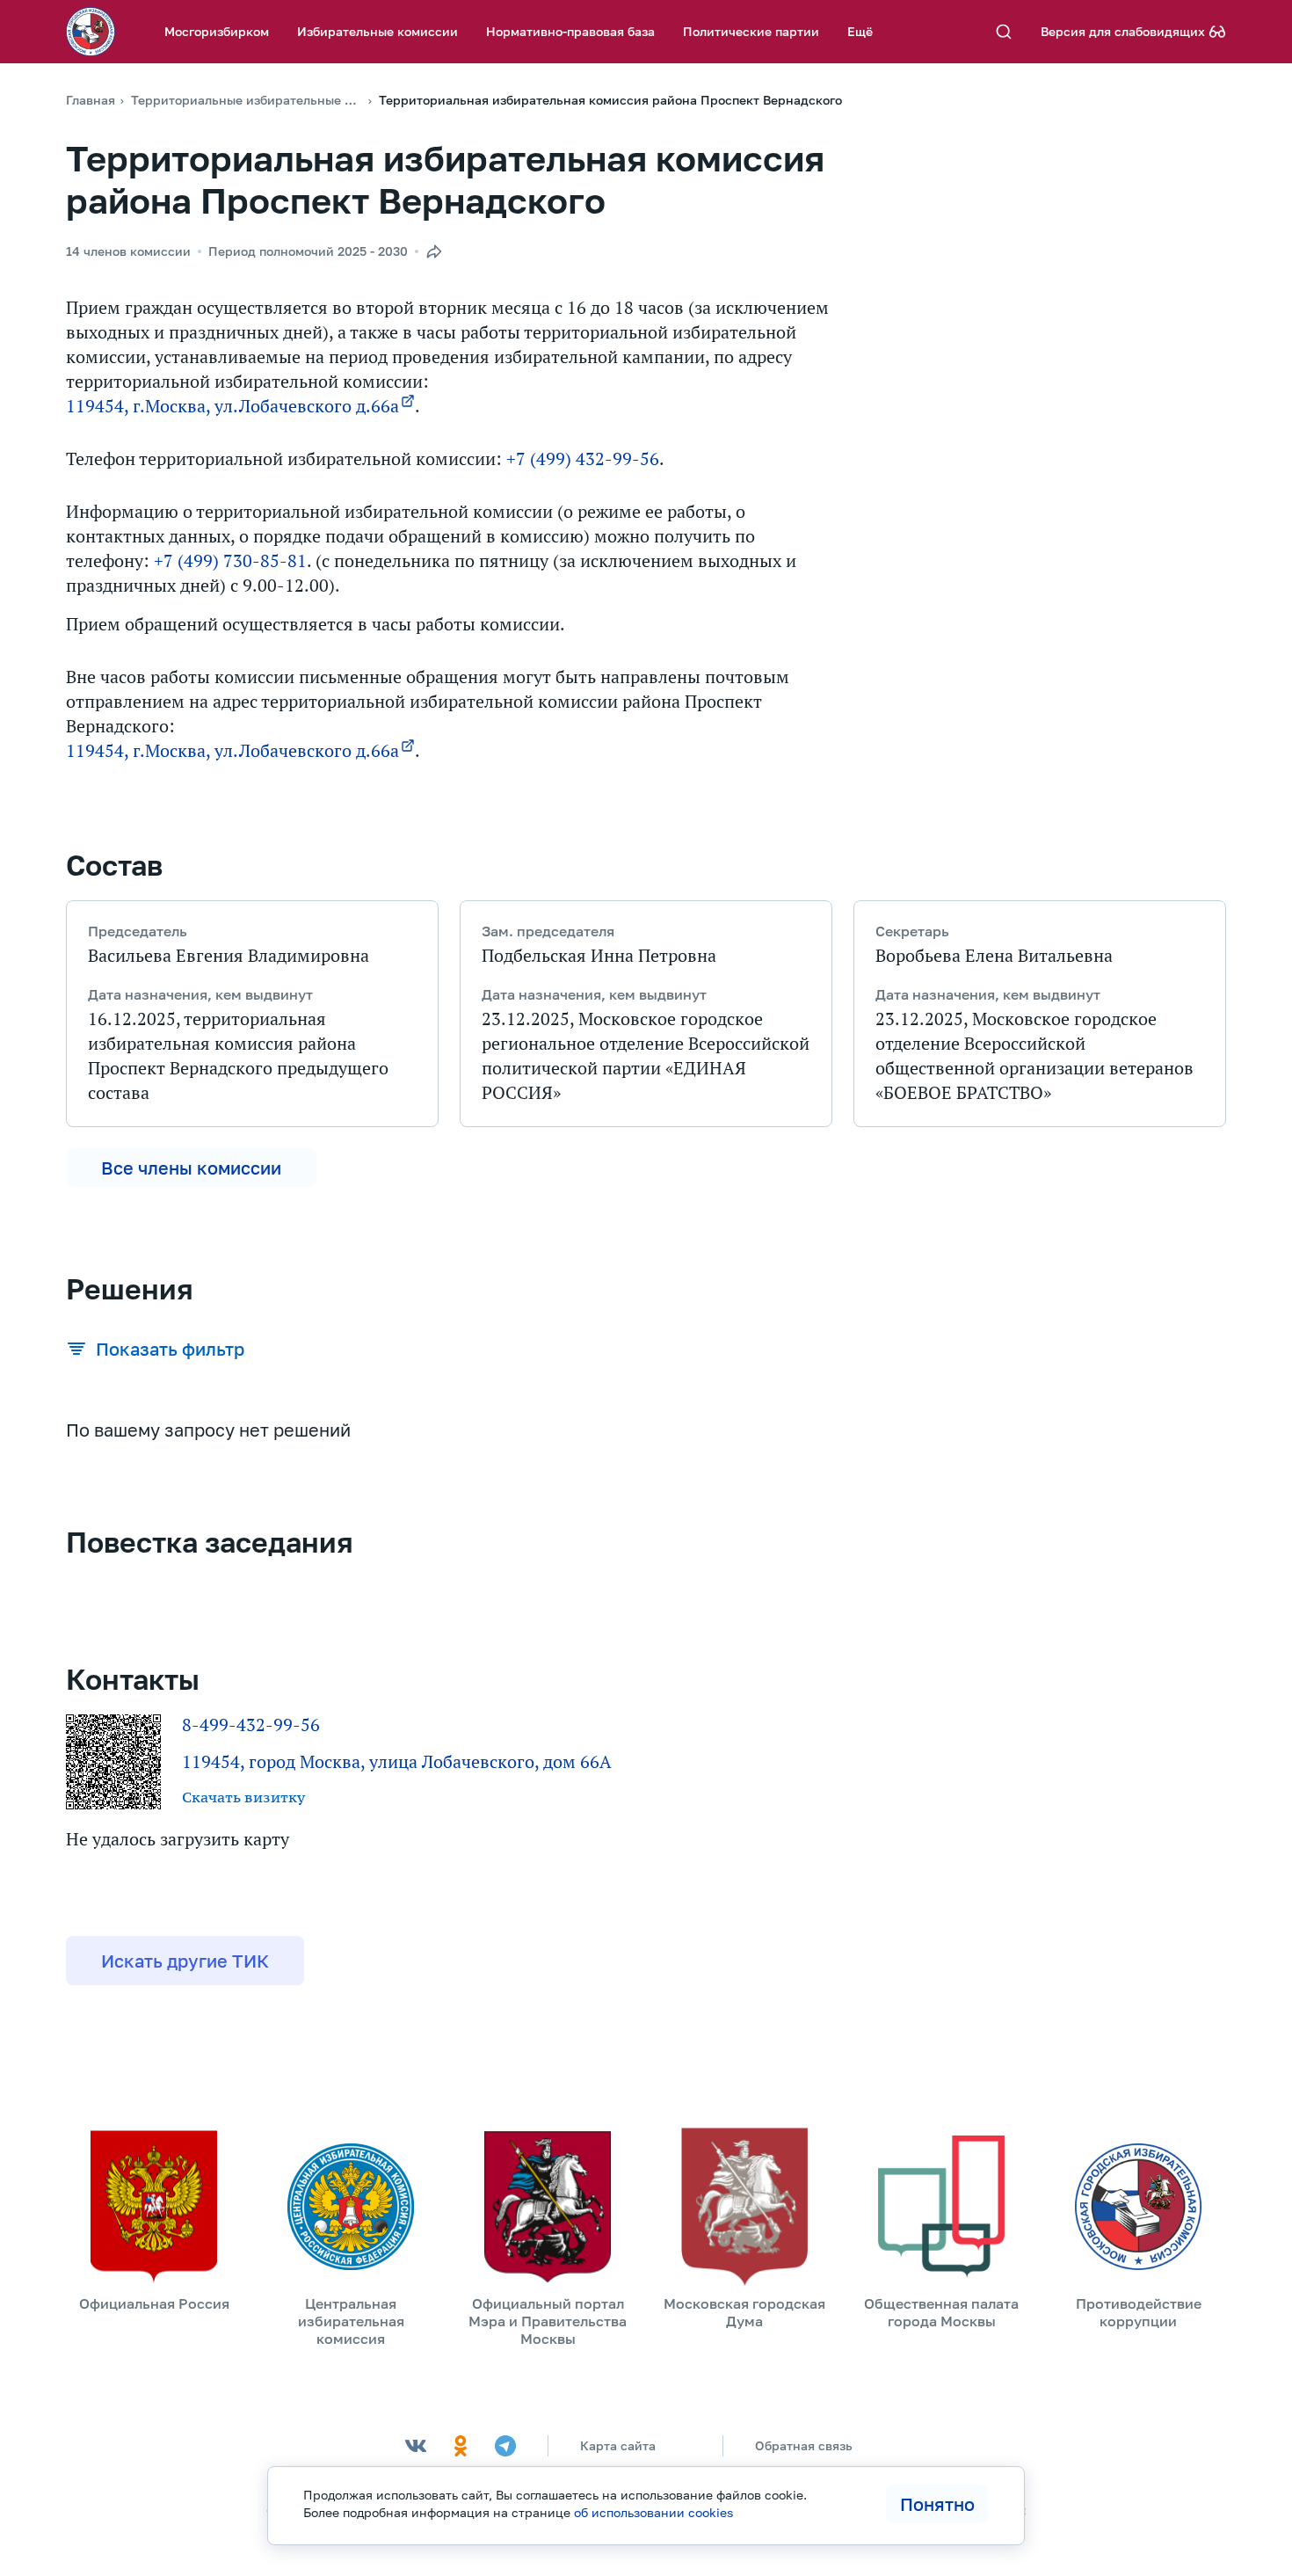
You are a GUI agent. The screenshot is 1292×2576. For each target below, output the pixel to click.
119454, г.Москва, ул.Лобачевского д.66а (232, 406)
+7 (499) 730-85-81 (230, 561)
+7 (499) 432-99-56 (583, 459)
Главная (91, 100)
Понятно (937, 2504)
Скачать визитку (243, 1797)
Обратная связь (804, 2445)
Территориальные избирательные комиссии (247, 100)
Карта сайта (618, 2445)
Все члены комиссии (191, 1168)
